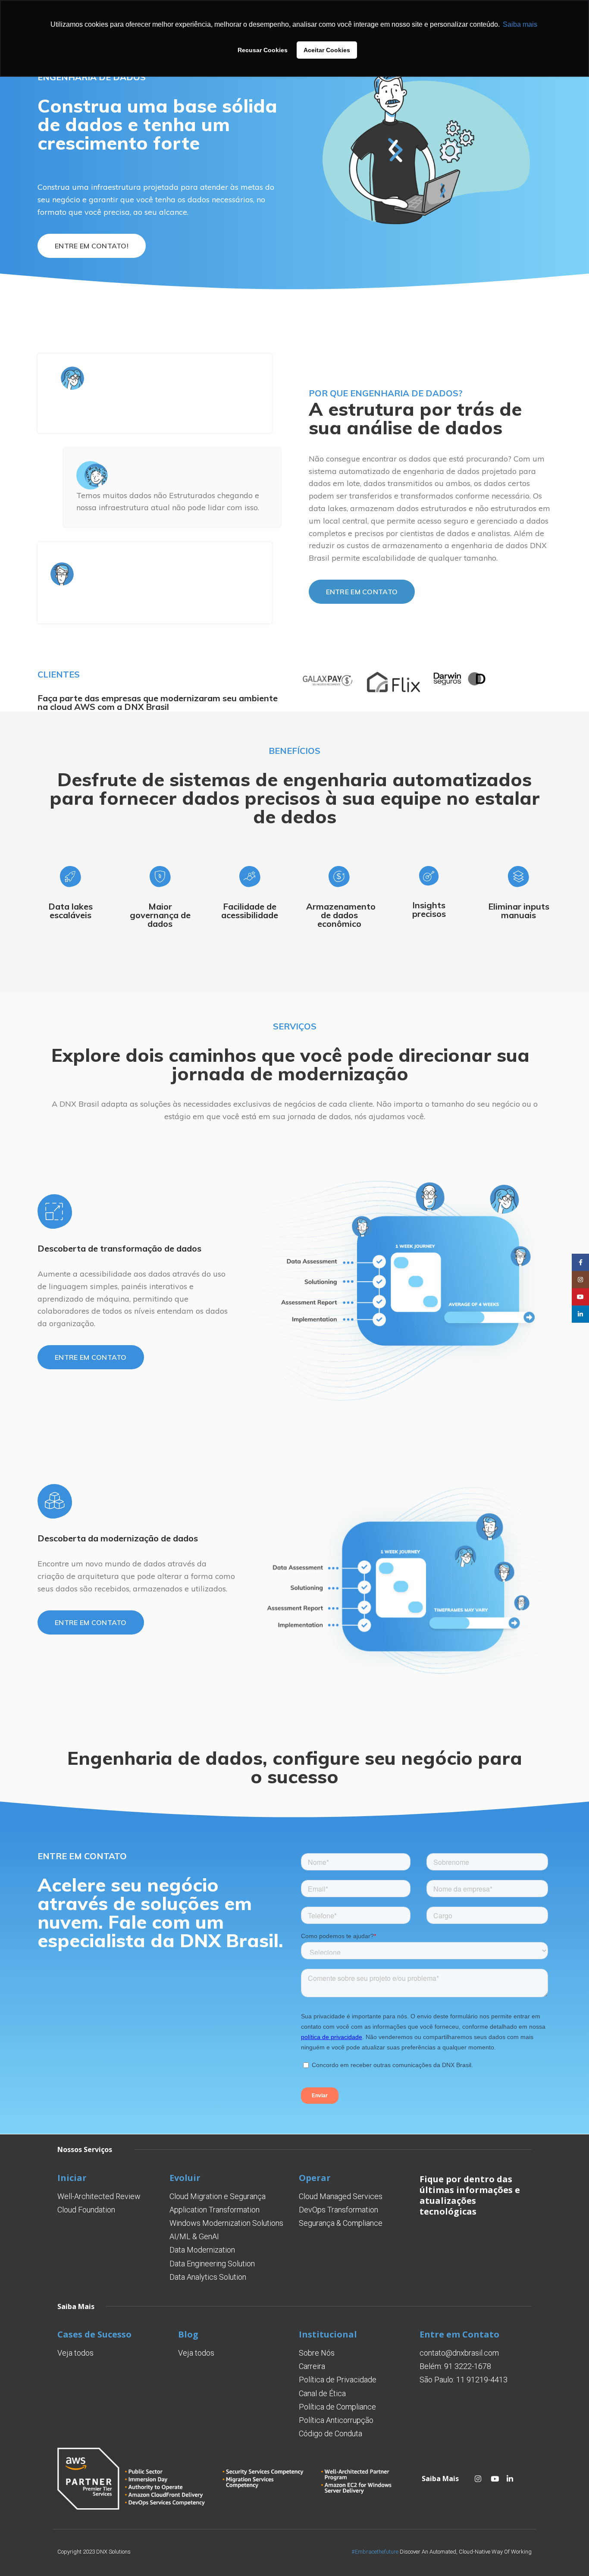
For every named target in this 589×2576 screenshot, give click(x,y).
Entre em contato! (92, 246)
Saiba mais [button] (520, 24)
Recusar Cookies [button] (263, 50)
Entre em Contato (459, 2334)
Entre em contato (362, 592)
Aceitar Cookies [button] (327, 50)
